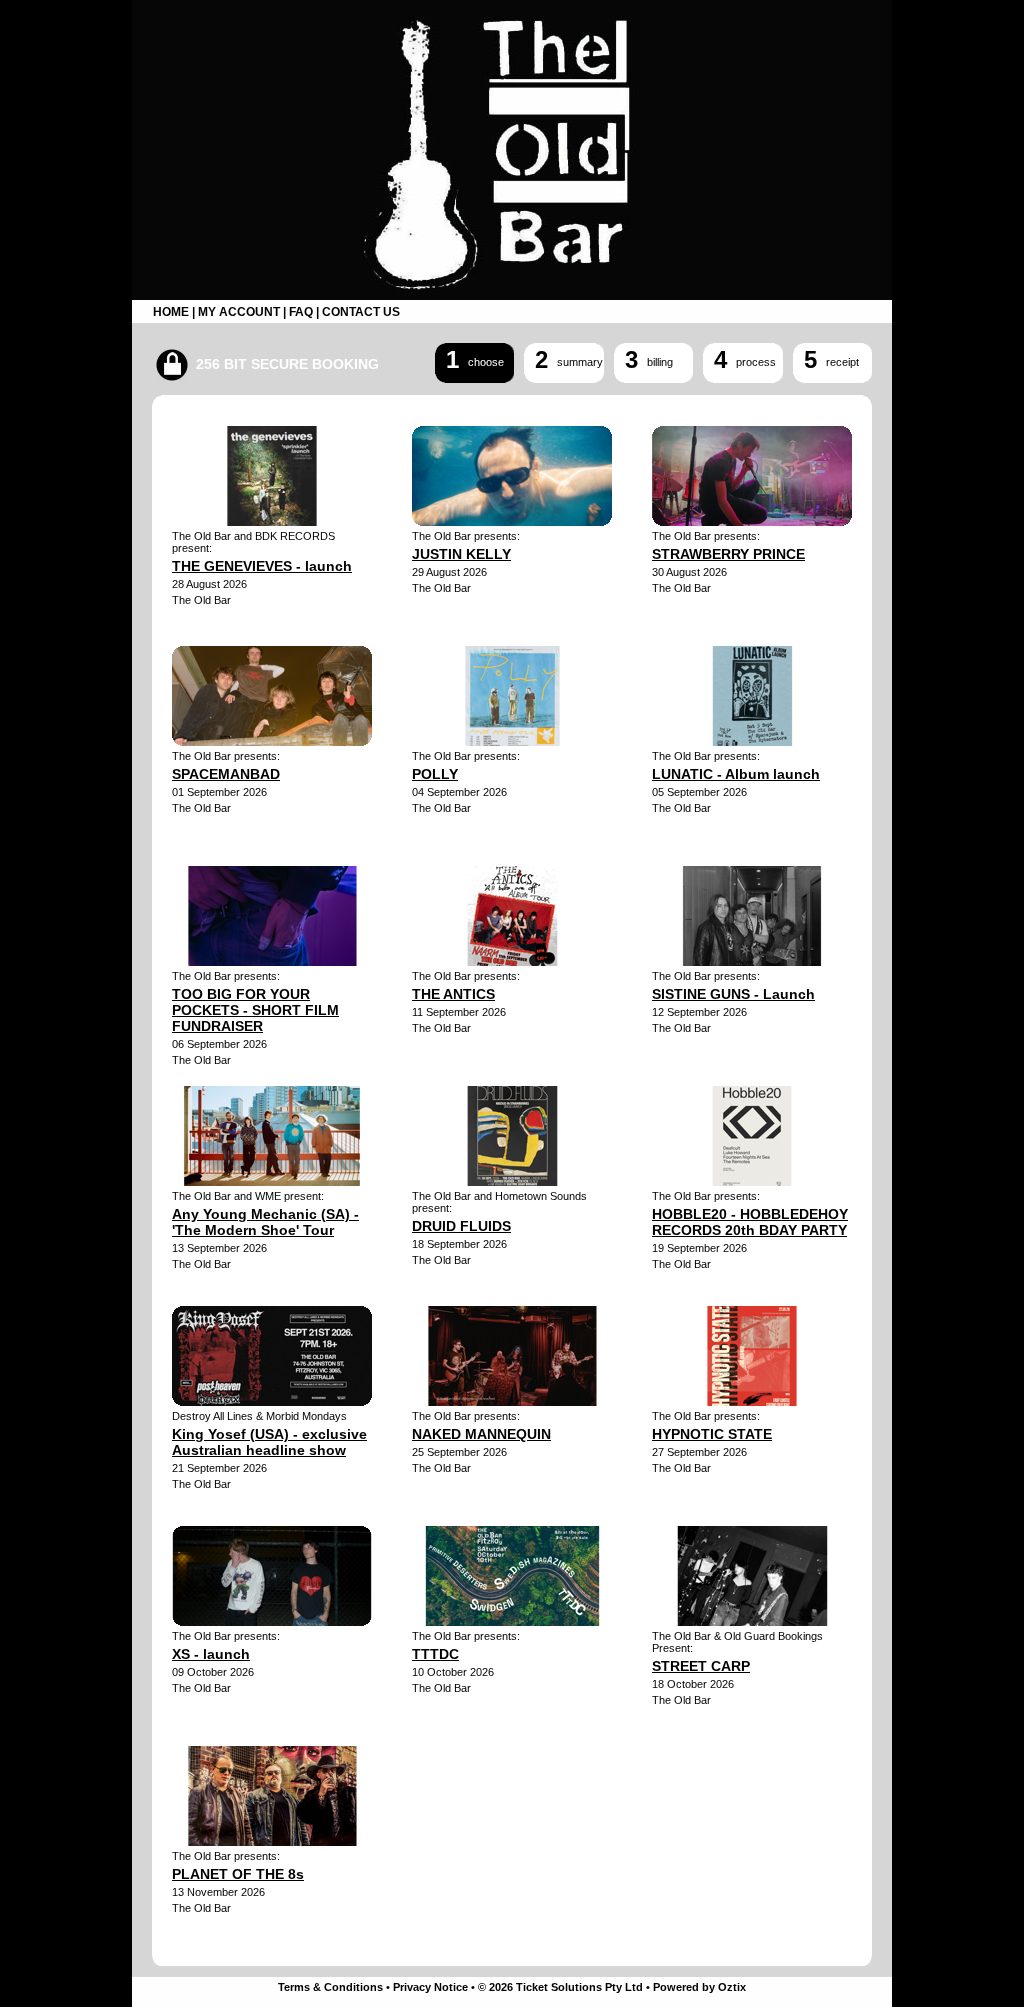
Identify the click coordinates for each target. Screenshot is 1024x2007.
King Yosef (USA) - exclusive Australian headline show (269, 1442)
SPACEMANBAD (226, 774)
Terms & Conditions (330, 1987)
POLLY (435, 774)
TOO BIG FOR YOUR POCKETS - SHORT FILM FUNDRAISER (255, 1010)
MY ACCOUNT (239, 312)
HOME (171, 312)
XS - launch (211, 1654)
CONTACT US (361, 312)
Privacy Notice (430, 1987)
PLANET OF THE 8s (238, 1874)
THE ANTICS (453, 994)
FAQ (301, 312)
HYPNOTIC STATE (712, 1434)
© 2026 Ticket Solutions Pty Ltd (560, 1987)
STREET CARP (701, 1666)
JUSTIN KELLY (461, 554)
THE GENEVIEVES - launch (262, 566)
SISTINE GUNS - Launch (733, 994)
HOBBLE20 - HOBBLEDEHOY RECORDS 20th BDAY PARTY (750, 1222)
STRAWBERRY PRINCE (728, 554)
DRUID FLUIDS (461, 1226)
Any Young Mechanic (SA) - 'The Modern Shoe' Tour (265, 1222)
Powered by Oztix (699, 1987)
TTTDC (435, 1654)
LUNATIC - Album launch (736, 774)
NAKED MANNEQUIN (481, 1434)
